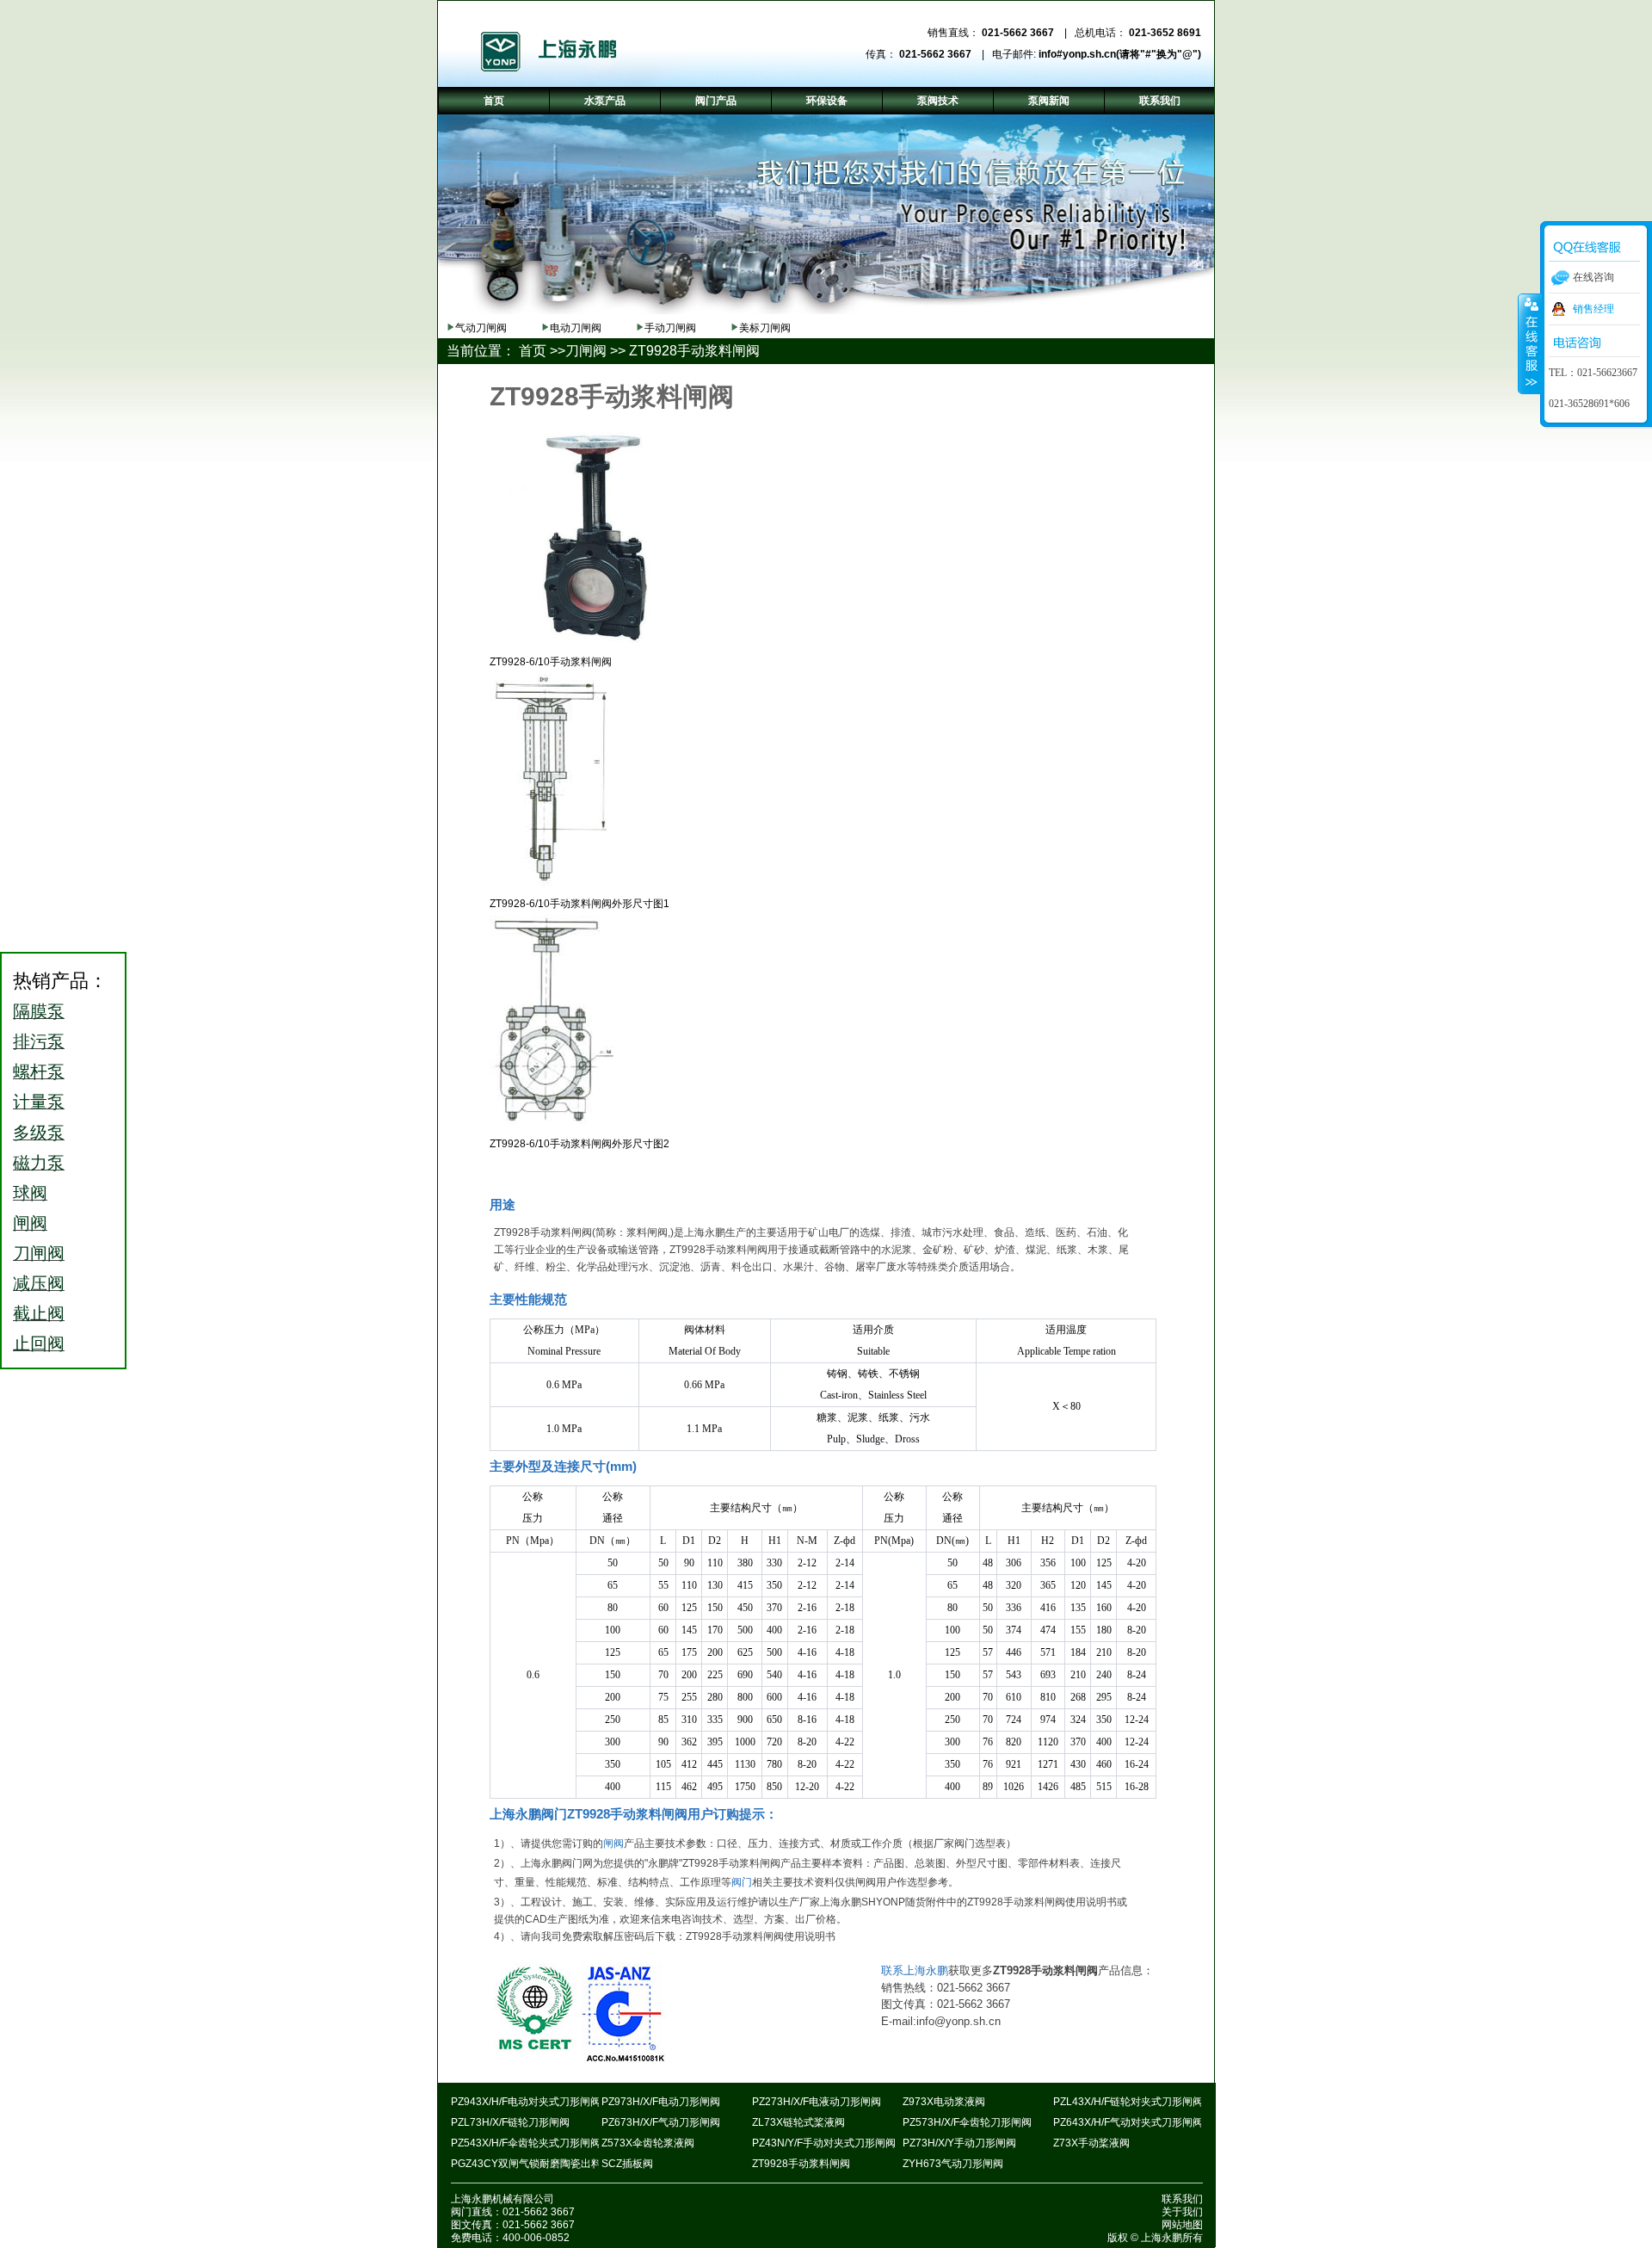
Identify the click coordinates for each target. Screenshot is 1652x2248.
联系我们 (1182, 2199)
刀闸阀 (586, 351)
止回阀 (39, 1343)
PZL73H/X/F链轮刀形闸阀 (510, 2122)
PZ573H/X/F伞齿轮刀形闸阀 (967, 2122)
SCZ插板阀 (627, 2164)
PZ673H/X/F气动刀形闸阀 (661, 2122)
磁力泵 (39, 1163)
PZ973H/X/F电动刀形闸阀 (661, 2102)
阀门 (742, 1882)
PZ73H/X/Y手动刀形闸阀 (959, 2143)
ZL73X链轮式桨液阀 (798, 2122)
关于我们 (1182, 2212)
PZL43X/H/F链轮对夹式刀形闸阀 (1128, 2102)
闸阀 (613, 1843)
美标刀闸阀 (765, 328)
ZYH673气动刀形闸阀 (953, 2164)
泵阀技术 (938, 101)
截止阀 (39, 1313)
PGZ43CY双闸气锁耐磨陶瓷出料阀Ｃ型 (542, 2164)
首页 (533, 351)
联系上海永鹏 (915, 1970)
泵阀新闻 (1049, 101)
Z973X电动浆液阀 (944, 2102)
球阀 (30, 1193)
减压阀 (39, 1283)
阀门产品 (716, 101)
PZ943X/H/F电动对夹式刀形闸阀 (526, 2102)
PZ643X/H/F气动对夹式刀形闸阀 (1128, 2122)
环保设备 (827, 101)
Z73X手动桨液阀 (1091, 2143)
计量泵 (39, 1102)
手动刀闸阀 (670, 328)
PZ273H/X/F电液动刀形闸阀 (817, 2102)
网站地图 (1182, 2225)
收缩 (1530, 343)
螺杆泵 (39, 1072)
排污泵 (39, 1041)
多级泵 (39, 1133)
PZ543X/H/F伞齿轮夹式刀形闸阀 (526, 2143)
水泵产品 (605, 101)
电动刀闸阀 (576, 328)
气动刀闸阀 (481, 328)
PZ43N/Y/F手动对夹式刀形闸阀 (824, 2143)
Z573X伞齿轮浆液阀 (648, 2143)
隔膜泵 (39, 1011)
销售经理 (1593, 309)
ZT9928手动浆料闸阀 (801, 2164)
